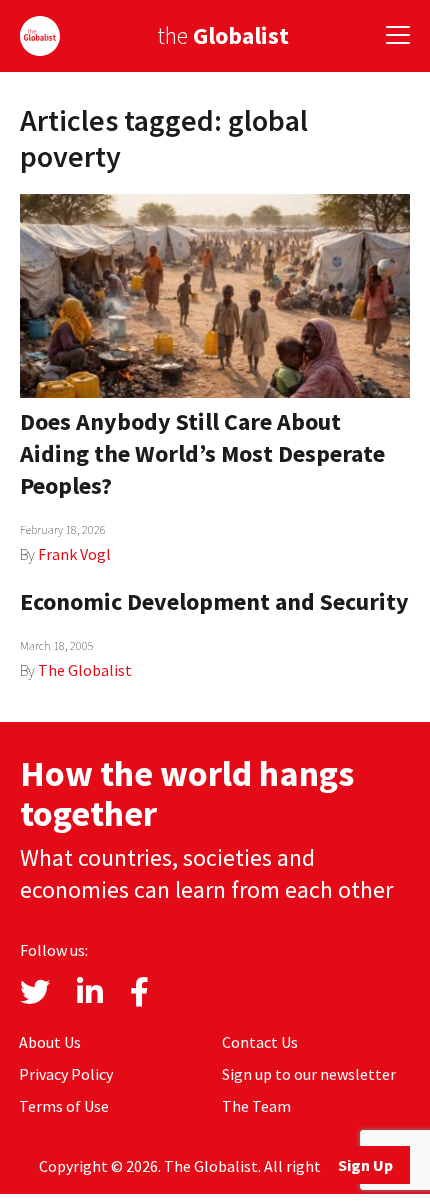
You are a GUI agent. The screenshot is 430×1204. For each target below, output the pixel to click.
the (223, 35)
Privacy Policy (66, 1074)
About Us (50, 1042)
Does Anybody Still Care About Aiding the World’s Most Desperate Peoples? (202, 453)
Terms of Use (64, 1106)
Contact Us (260, 1042)
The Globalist (85, 670)
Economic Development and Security (214, 601)
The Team (256, 1106)
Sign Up (365, 1165)
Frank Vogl (74, 554)
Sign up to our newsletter (309, 1074)
